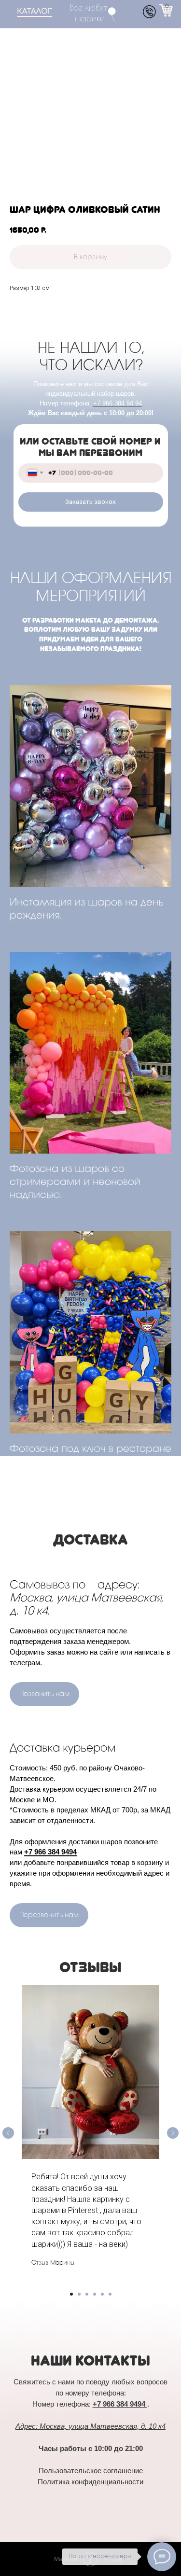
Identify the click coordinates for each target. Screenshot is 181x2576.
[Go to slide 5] (102, 2294)
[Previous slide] (8, 2133)
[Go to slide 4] (95, 2294)
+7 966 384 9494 (50, 1852)
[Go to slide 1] (71, 2294)
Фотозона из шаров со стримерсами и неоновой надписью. (75, 1183)
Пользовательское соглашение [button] (91, 2471)
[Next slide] (173, 2133)
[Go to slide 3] (87, 2294)
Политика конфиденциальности (90, 2482)
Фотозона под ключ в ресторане (90, 1449)
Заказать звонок (90, 502)
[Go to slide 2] (79, 2294)
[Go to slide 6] (110, 2294)
